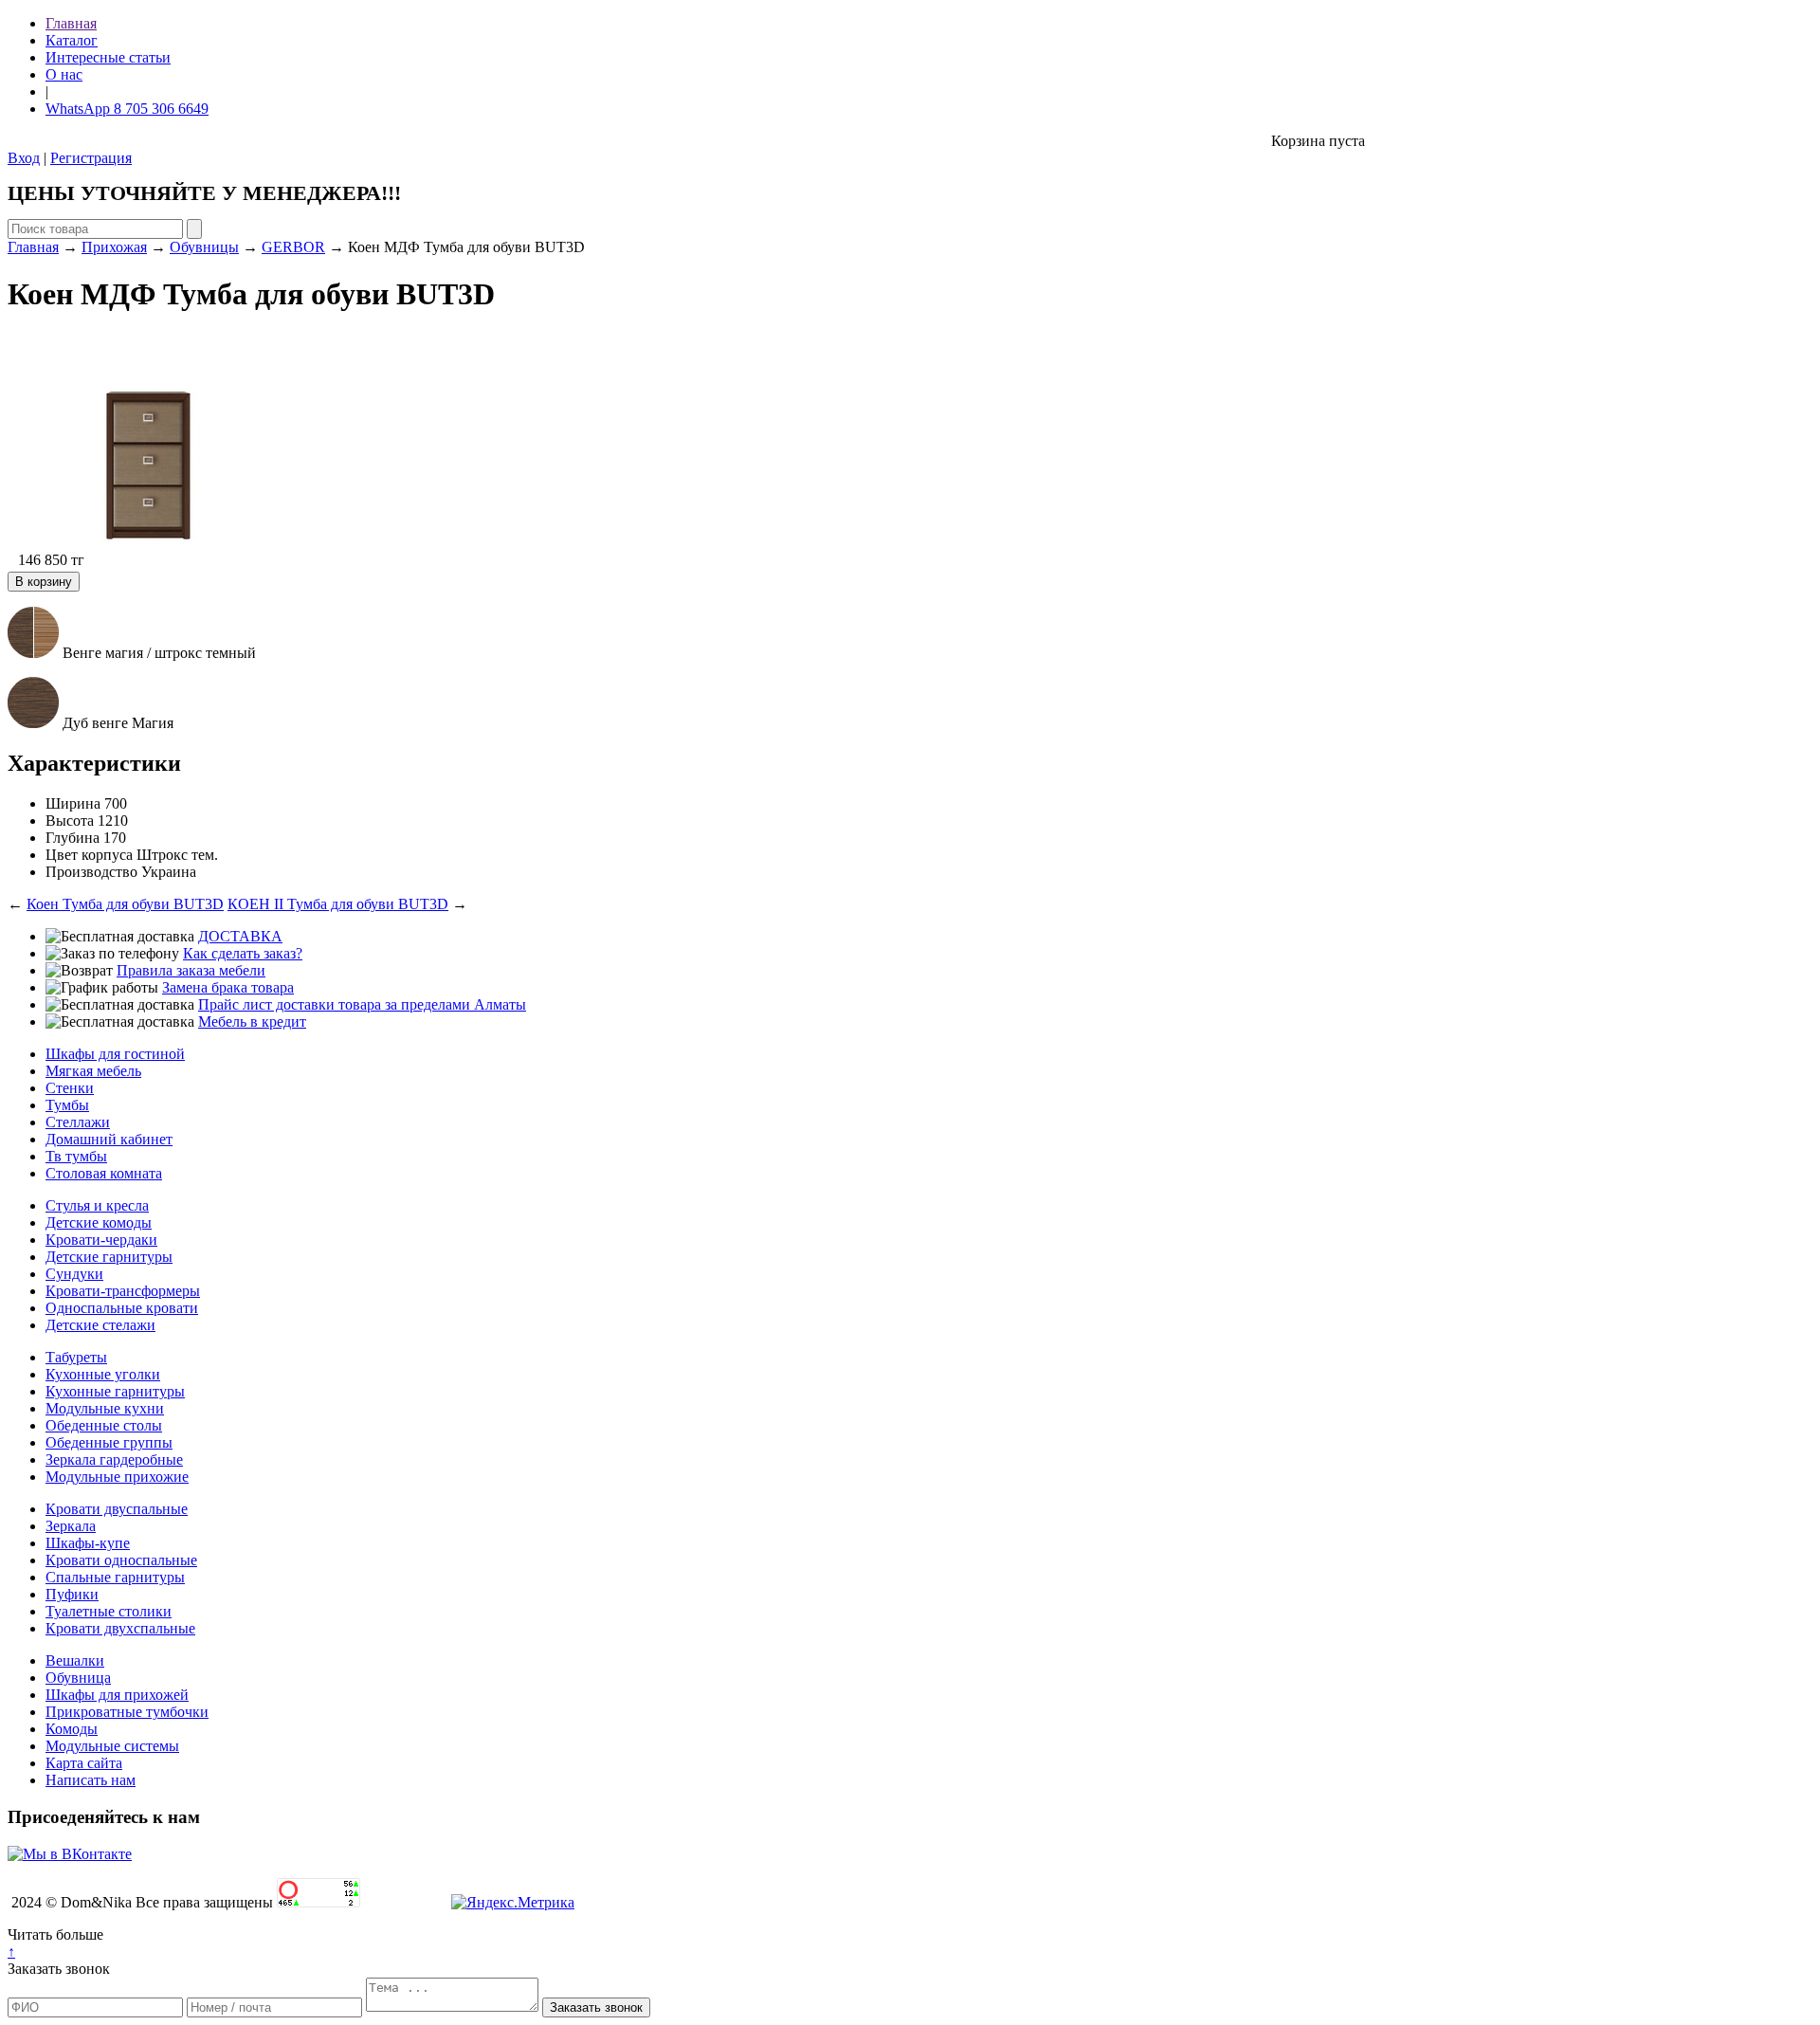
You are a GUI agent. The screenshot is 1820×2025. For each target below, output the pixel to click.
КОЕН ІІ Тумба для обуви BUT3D (338, 904)
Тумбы (67, 1105)
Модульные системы (112, 1746)
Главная (71, 23)
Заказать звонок (59, 1969)
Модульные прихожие (117, 1477)
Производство (91, 872)
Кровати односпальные (121, 1560)
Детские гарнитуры (109, 1257)
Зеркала (71, 1526)
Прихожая (114, 247)
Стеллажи (78, 1122)
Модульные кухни (105, 1408)
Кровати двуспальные (117, 1509)
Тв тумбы (76, 1156)
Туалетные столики (109, 1611)
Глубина (73, 838)
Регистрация (91, 158)
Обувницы (204, 247)
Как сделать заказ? (243, 953)
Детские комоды (99, 1222)
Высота (70, 821)
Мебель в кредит (252, 1022)
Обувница (78, 1678)
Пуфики (72, 1594)
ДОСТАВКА (240, 936)
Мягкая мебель (93, 1071)
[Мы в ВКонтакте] (70, 1854)
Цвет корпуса (89, 855)
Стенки (70, 1088)
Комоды (72, 1729)
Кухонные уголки (103, 1374)
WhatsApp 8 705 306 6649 (127, 109)
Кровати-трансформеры (123, 1291)
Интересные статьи (108, 57)
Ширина (73, 803)
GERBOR (293, 247)
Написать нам (91, 1780)
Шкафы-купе (88, 1543)
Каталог (72, 40)
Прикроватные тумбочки (127, 1712)
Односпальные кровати (122, 1308)
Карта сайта (84, 1763)
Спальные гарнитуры (115, 1577)
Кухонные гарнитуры (115, 1391)
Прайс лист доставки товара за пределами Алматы (362, 1004)
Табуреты (76, 1357)
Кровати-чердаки (101, 1240)
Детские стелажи (100, 1325)
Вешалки (75, 1660)
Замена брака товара (228, 987)
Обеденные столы (104, 1425)
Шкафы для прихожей (117, 1695)
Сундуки (74, 1274)
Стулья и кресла (97, 1205)
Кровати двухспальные (120, 1628)
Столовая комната (104, 1173)
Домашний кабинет (109, 1139)
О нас (64, 74)
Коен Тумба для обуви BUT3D (125, 904)
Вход (24, 158)
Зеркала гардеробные (114, 1459)
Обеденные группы (109, 1442)
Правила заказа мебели (191, 970)
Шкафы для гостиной (115, 1054)
